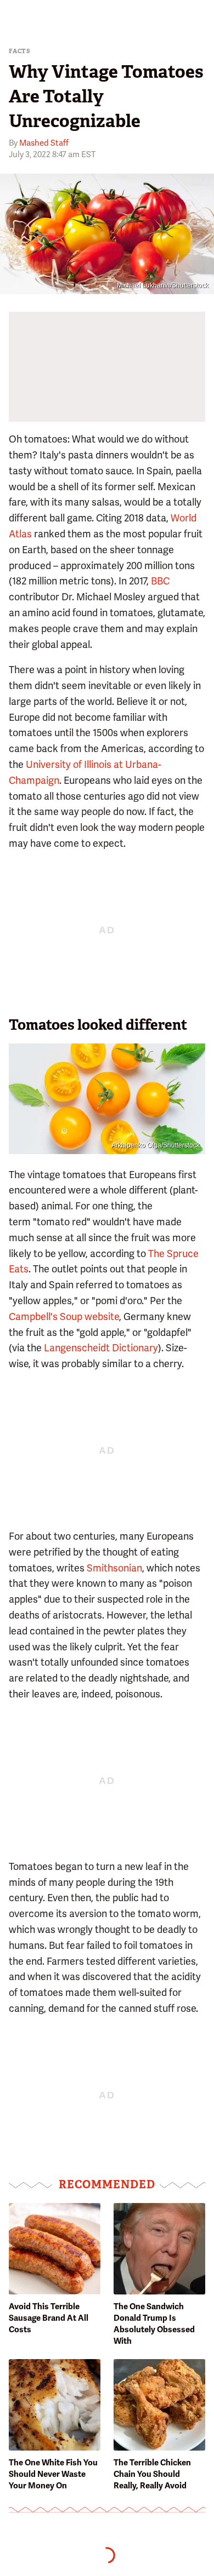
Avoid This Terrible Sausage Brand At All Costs (49, 2318)
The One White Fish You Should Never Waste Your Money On (53, 2474)
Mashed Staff (44, 143)
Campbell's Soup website (64, 1316)
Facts (20, 51)
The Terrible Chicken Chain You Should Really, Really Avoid (152, 2474)
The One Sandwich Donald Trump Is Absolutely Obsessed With (154, 2324)
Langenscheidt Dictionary (101, 1348)
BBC (160, 581)
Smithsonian (114, 1568)
